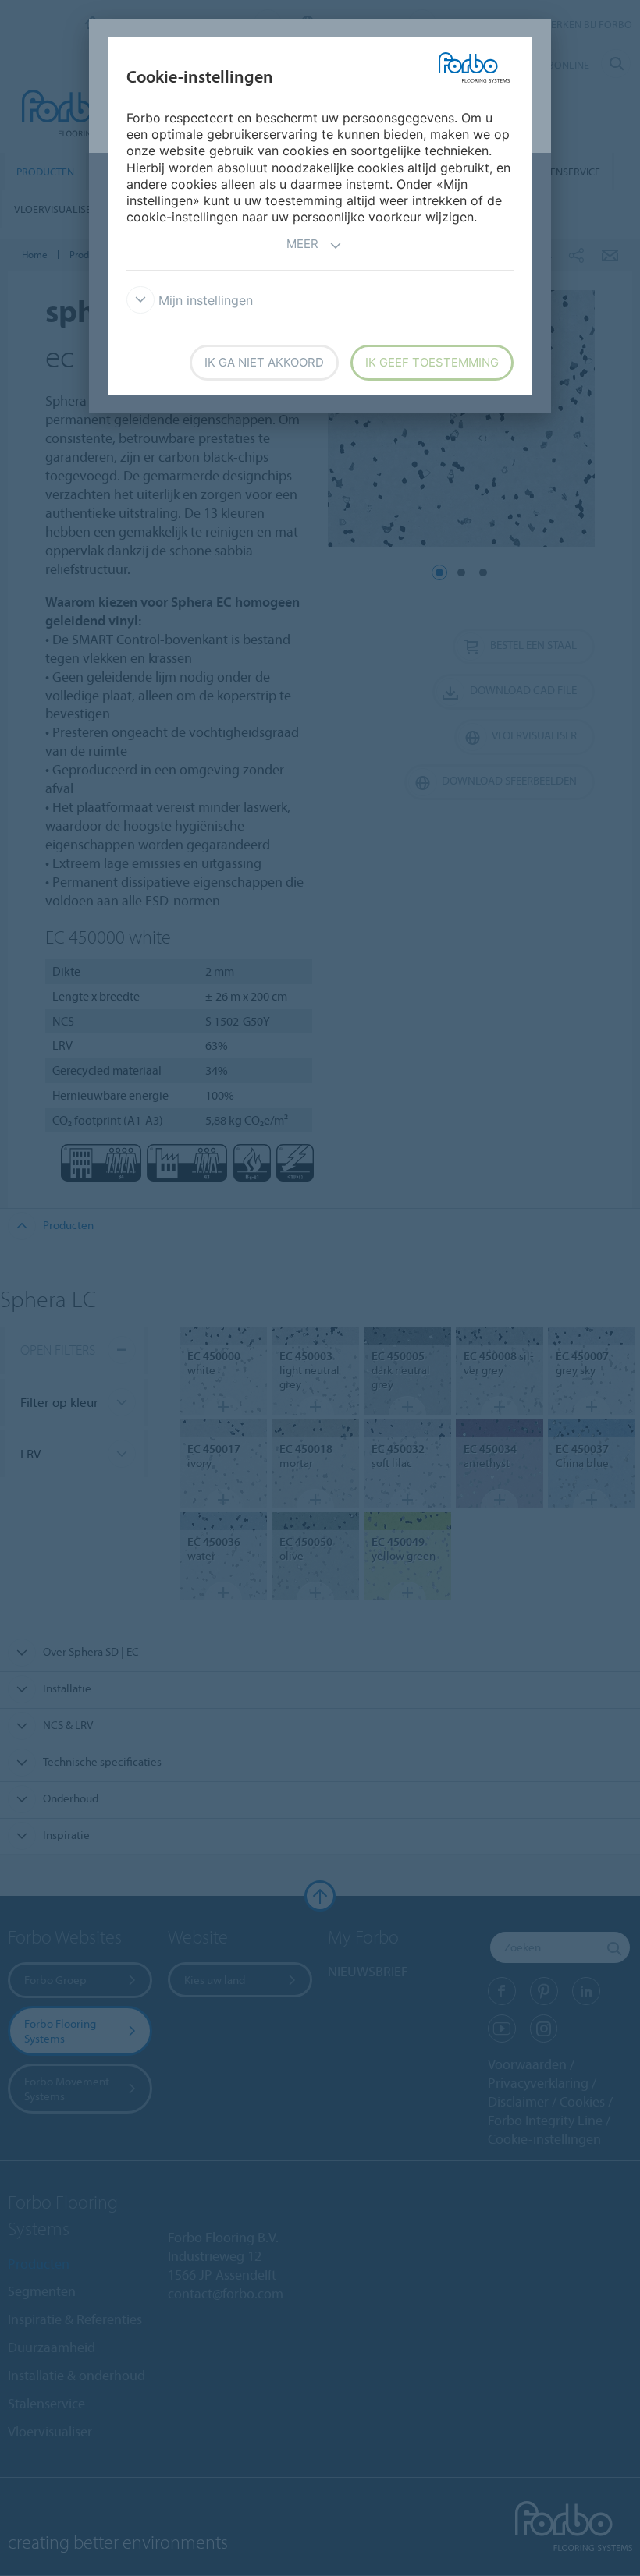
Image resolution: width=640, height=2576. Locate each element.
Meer (302, 244)
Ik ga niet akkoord (264, 362)
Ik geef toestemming (432, 362)
